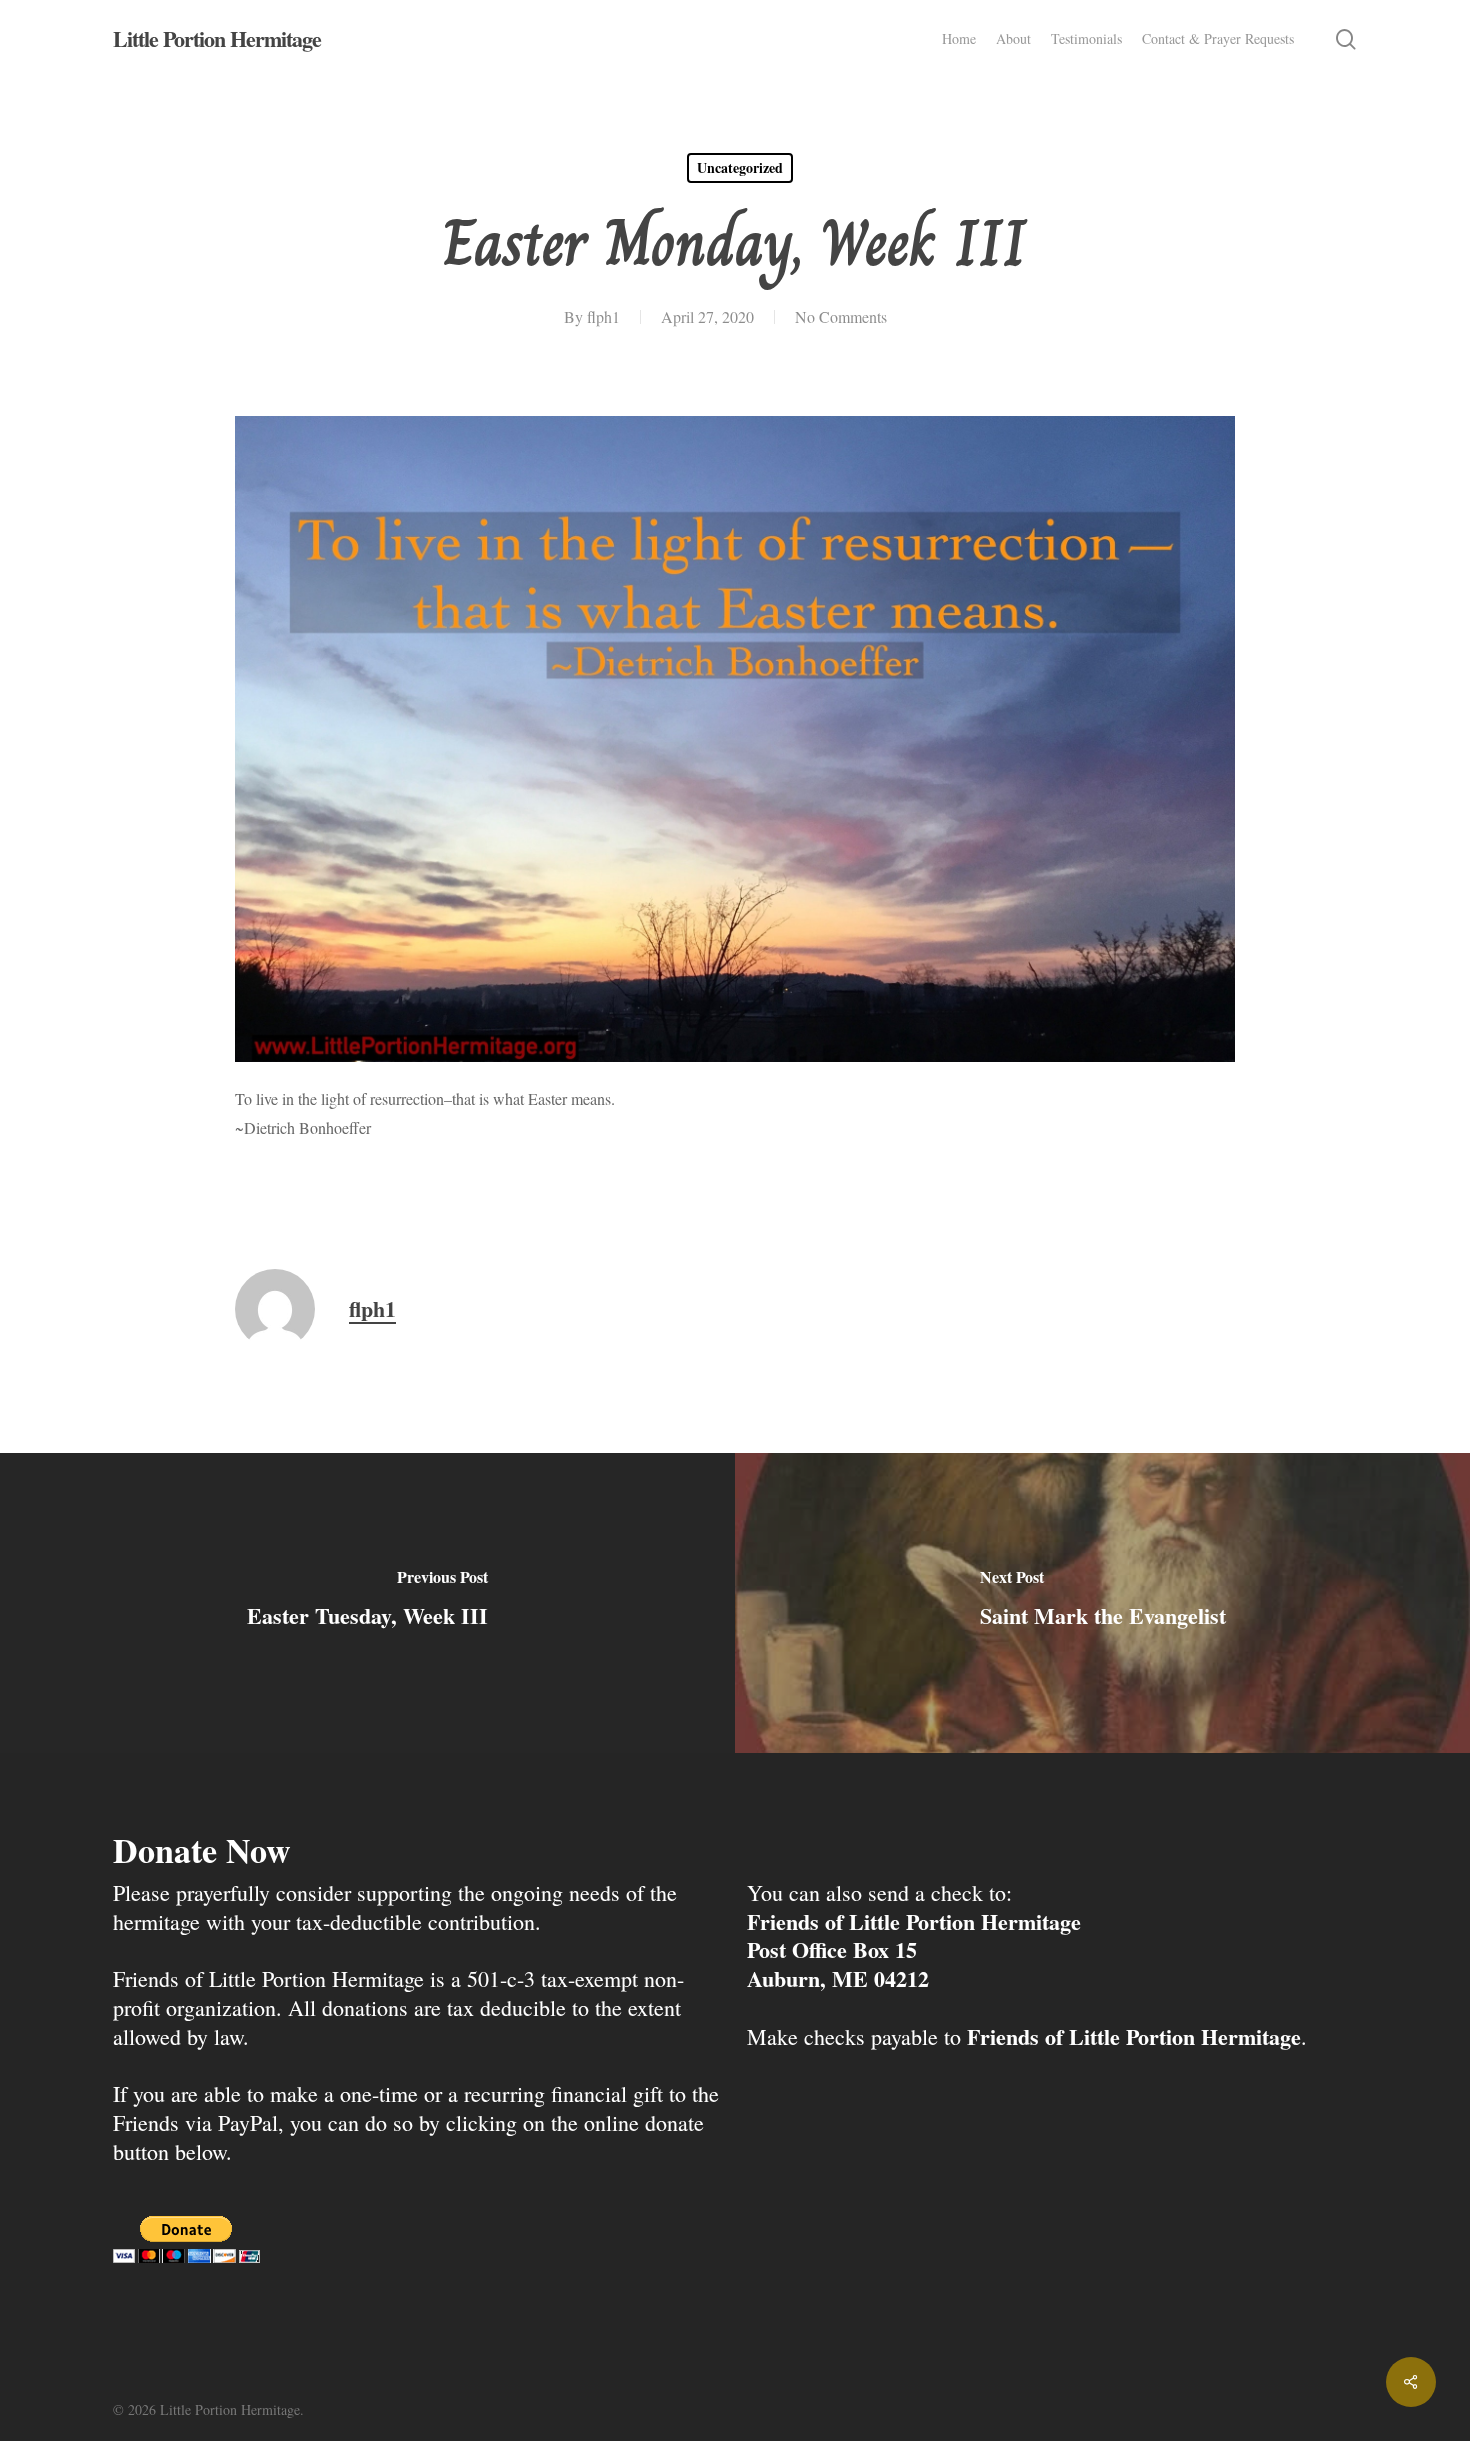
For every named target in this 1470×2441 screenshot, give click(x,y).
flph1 (603, 316)
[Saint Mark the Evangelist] (1102, 1603)
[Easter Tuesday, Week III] (367, 1603)
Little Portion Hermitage (217, 39)
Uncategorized (740, 167)
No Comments (841, 316)
